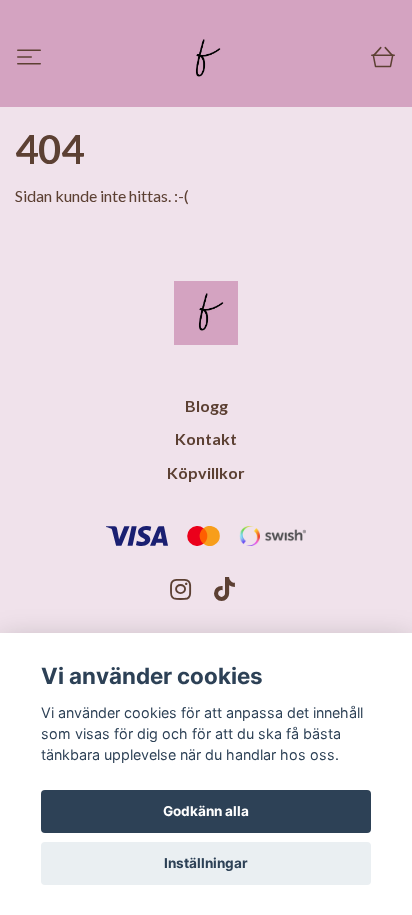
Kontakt (206, 438)
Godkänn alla (206, 811)
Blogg (206, 405)
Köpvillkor (206, 472)
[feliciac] (203, 59)
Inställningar (206, 863)
